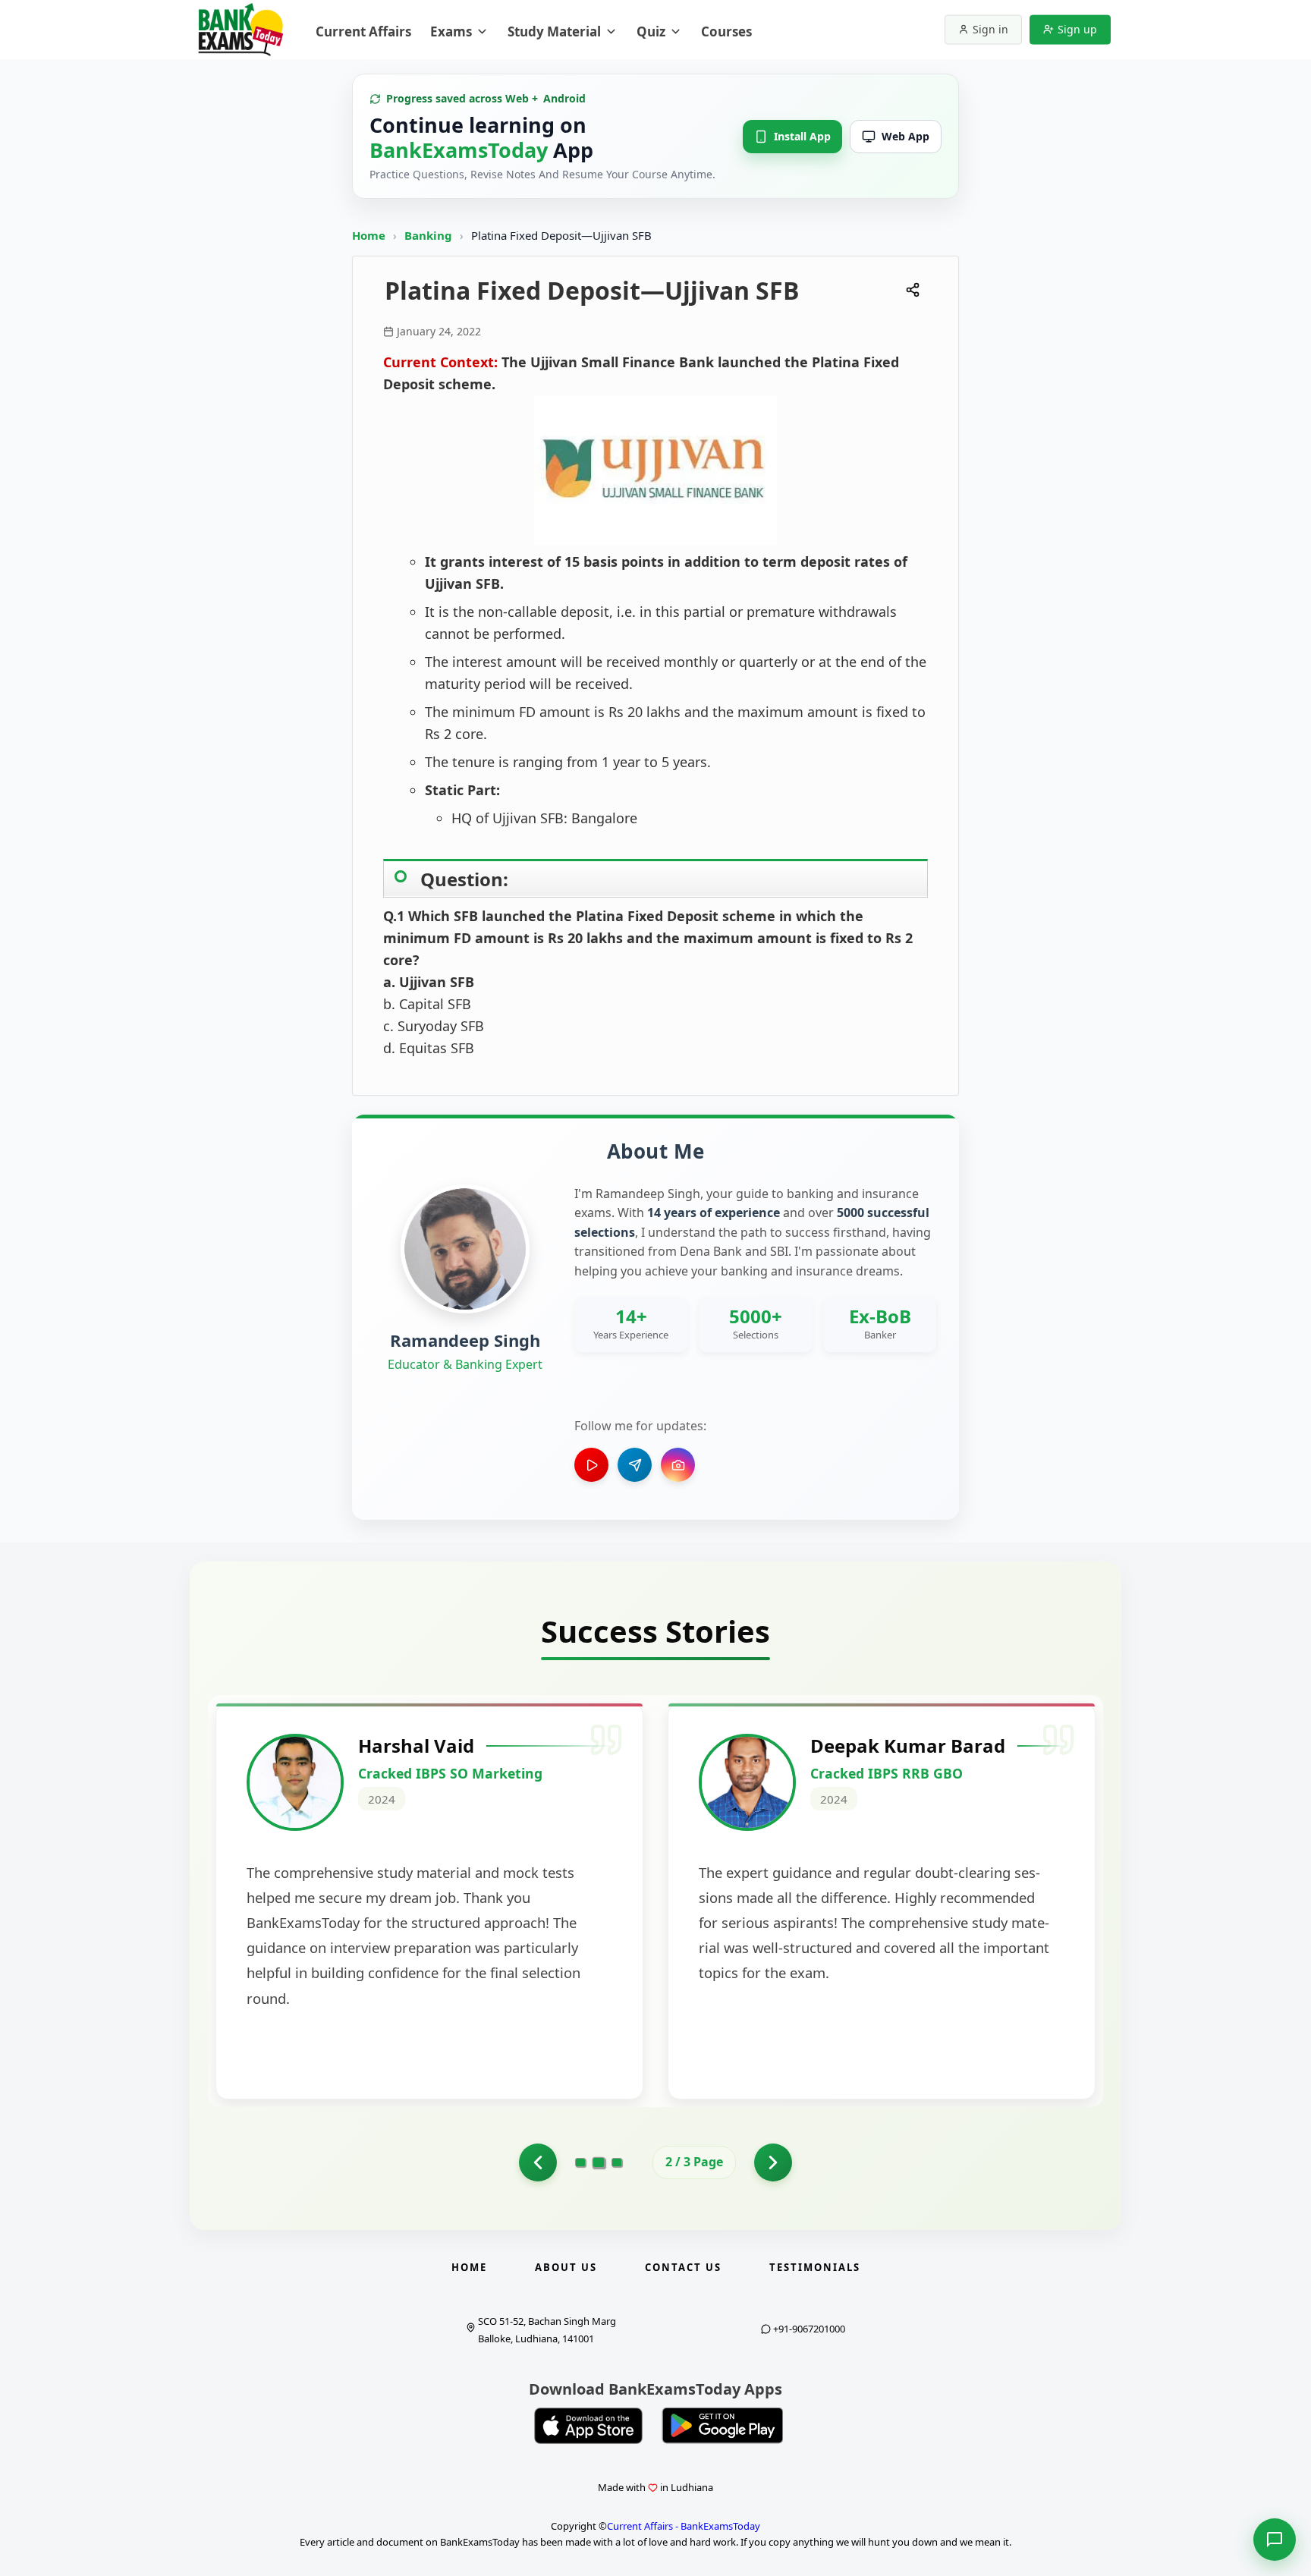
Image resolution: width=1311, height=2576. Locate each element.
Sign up (1077, 29)
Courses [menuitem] (726, 31)
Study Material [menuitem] (554, 31)
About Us (566, 2267)
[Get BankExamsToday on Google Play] (722, 2426)
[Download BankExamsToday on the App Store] (589, 2426)
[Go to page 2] (599, 2162)
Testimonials (815, 2267)
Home (369, 235)
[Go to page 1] (538, 2162)
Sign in (990, 29)
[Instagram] (678, 1465)
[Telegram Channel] (635, 1465)
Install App (802, 136)
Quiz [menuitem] (651, 31)
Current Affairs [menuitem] (363, 31)
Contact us (683, 2267)
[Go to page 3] (617, 2162)
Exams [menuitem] (451, 31)
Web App (905, 136)
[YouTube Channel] (591, 1465)
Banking (428, 235)
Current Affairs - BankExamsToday (684, 2526)
